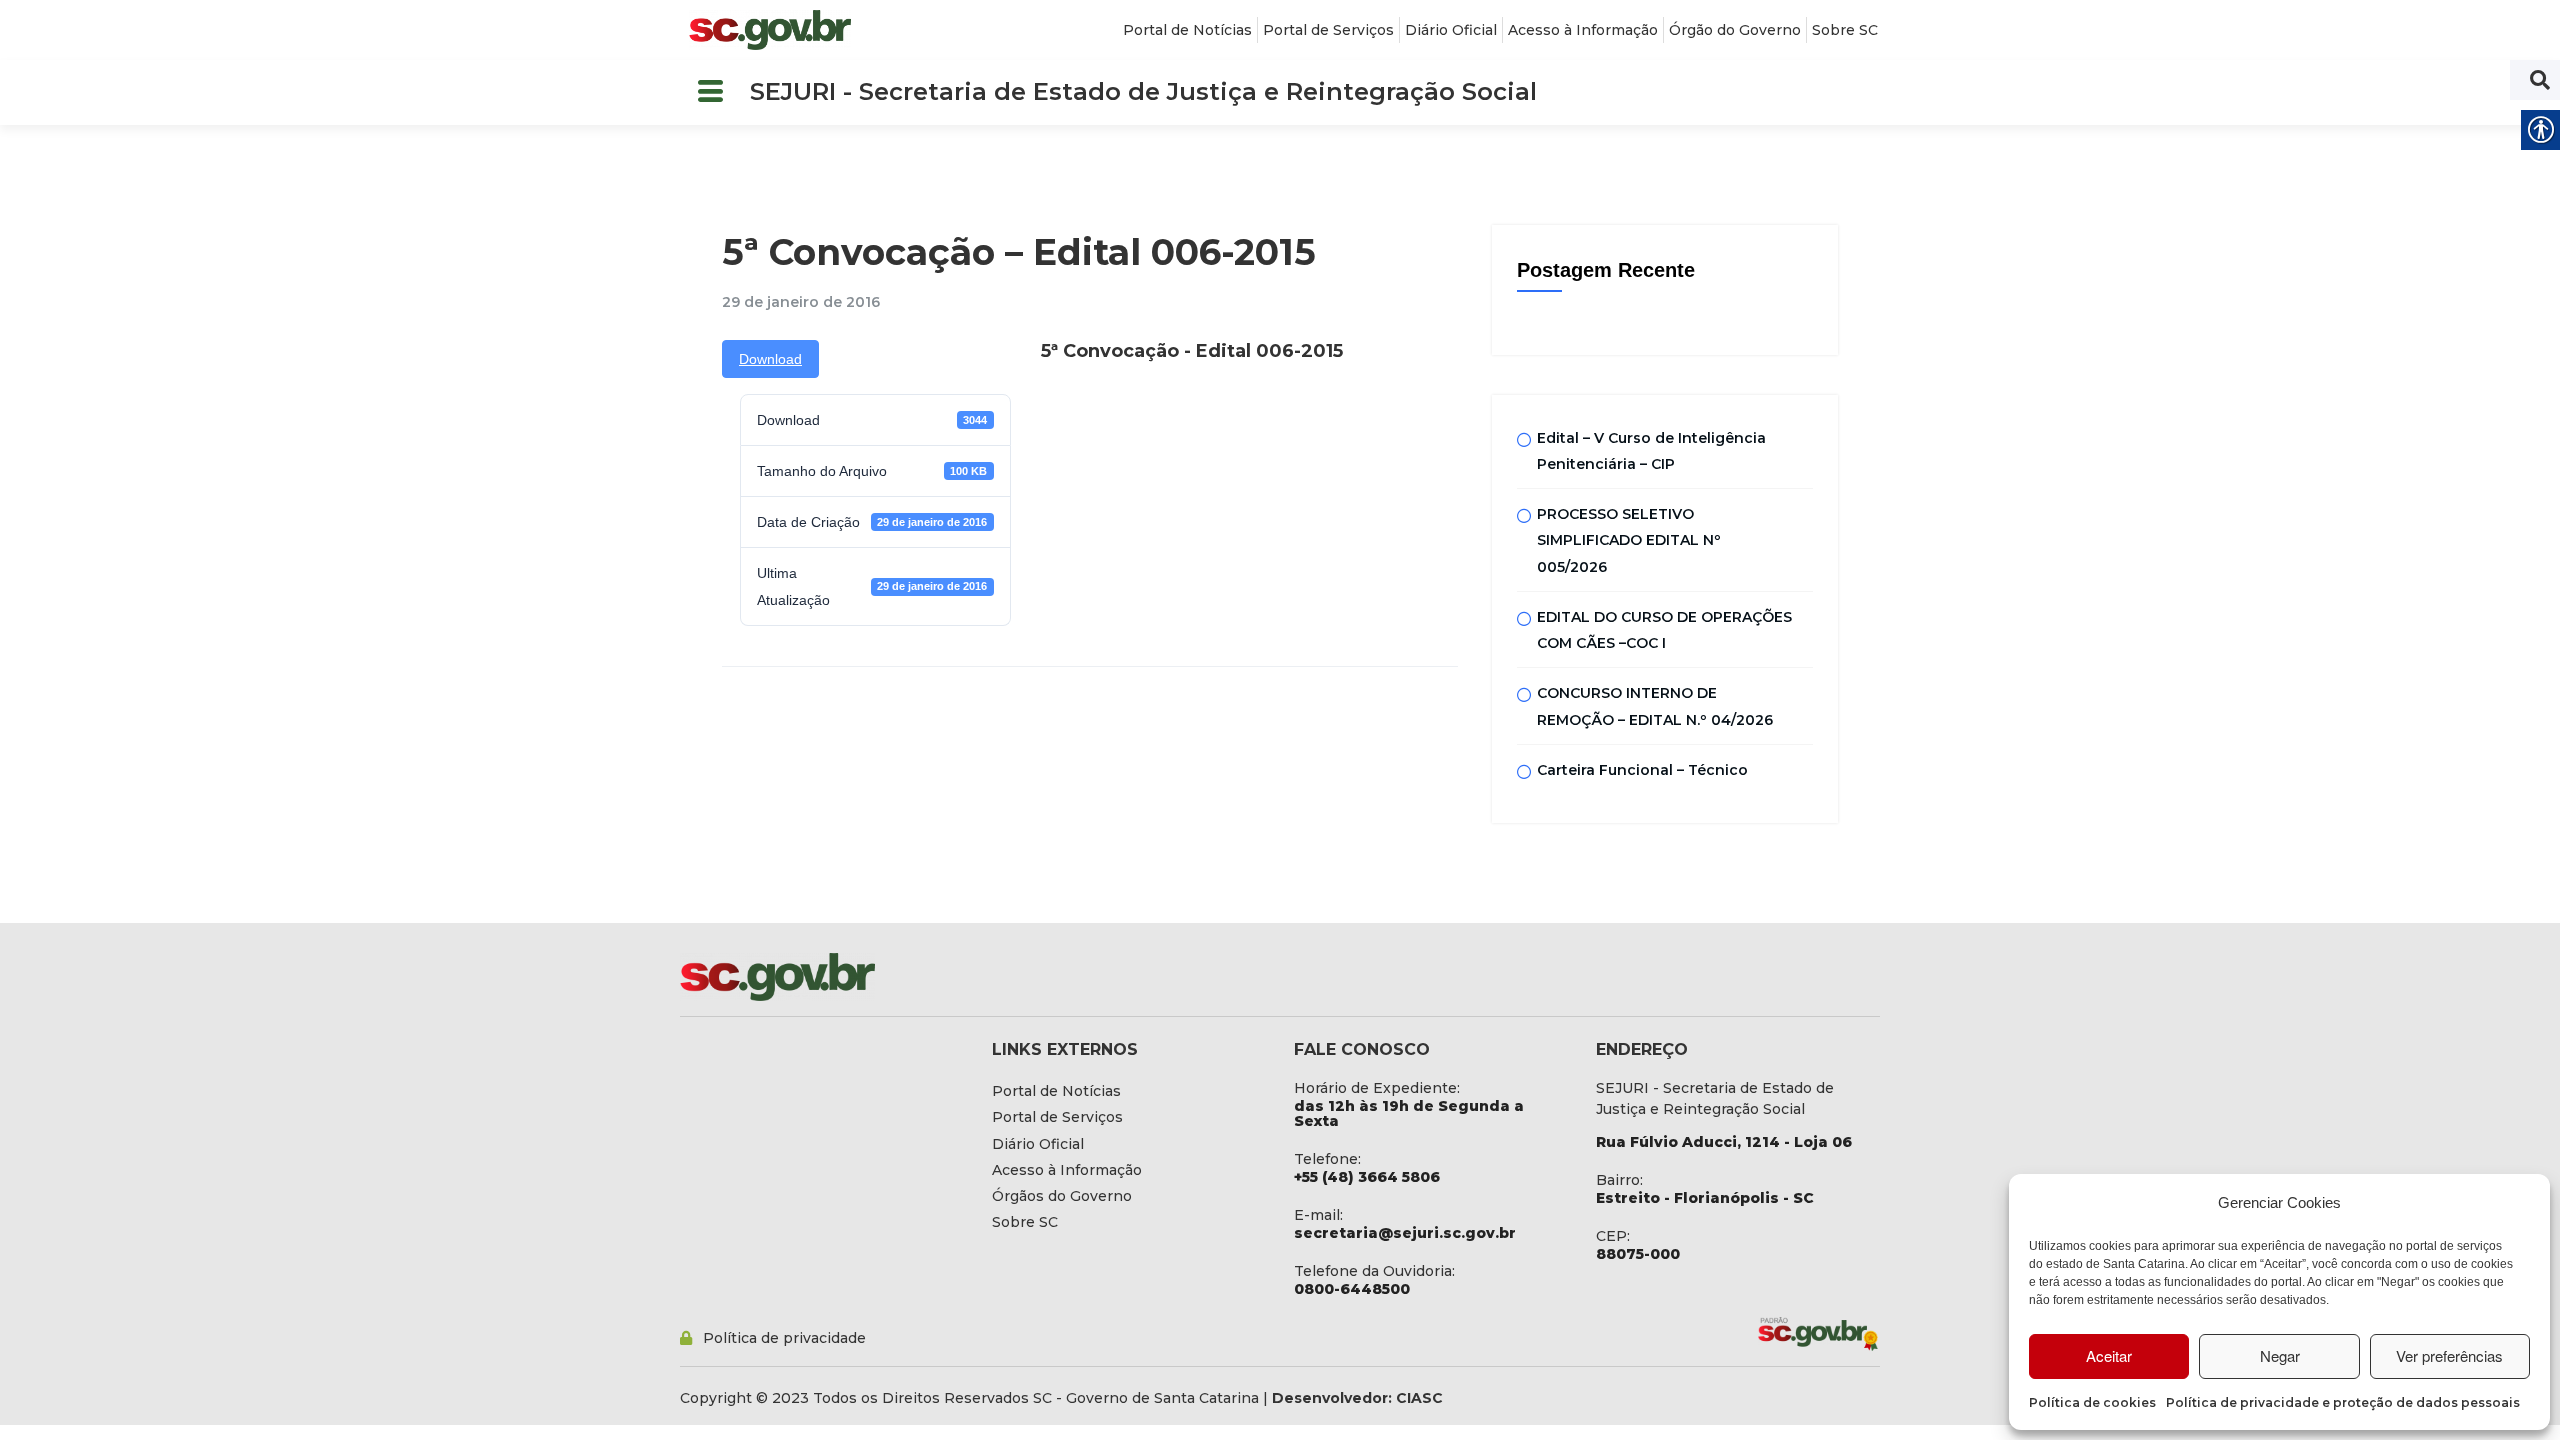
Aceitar (2109, 1355)
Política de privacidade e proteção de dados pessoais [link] (2343, 1402)
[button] (710, 92)
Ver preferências (2449, 1355)
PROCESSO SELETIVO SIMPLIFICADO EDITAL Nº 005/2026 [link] (1629, 540)
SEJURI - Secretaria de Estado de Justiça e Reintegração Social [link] (1143, 91)
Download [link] (770, 359)
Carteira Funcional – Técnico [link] (1642, 770)
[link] (770, 30)
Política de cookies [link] (2092, 1402)
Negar (2280, 1355)
